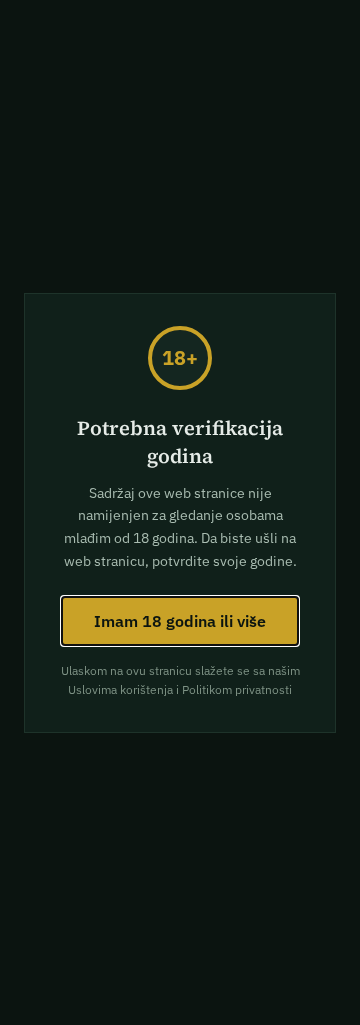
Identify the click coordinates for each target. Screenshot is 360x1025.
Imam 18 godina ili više (180, 621)
